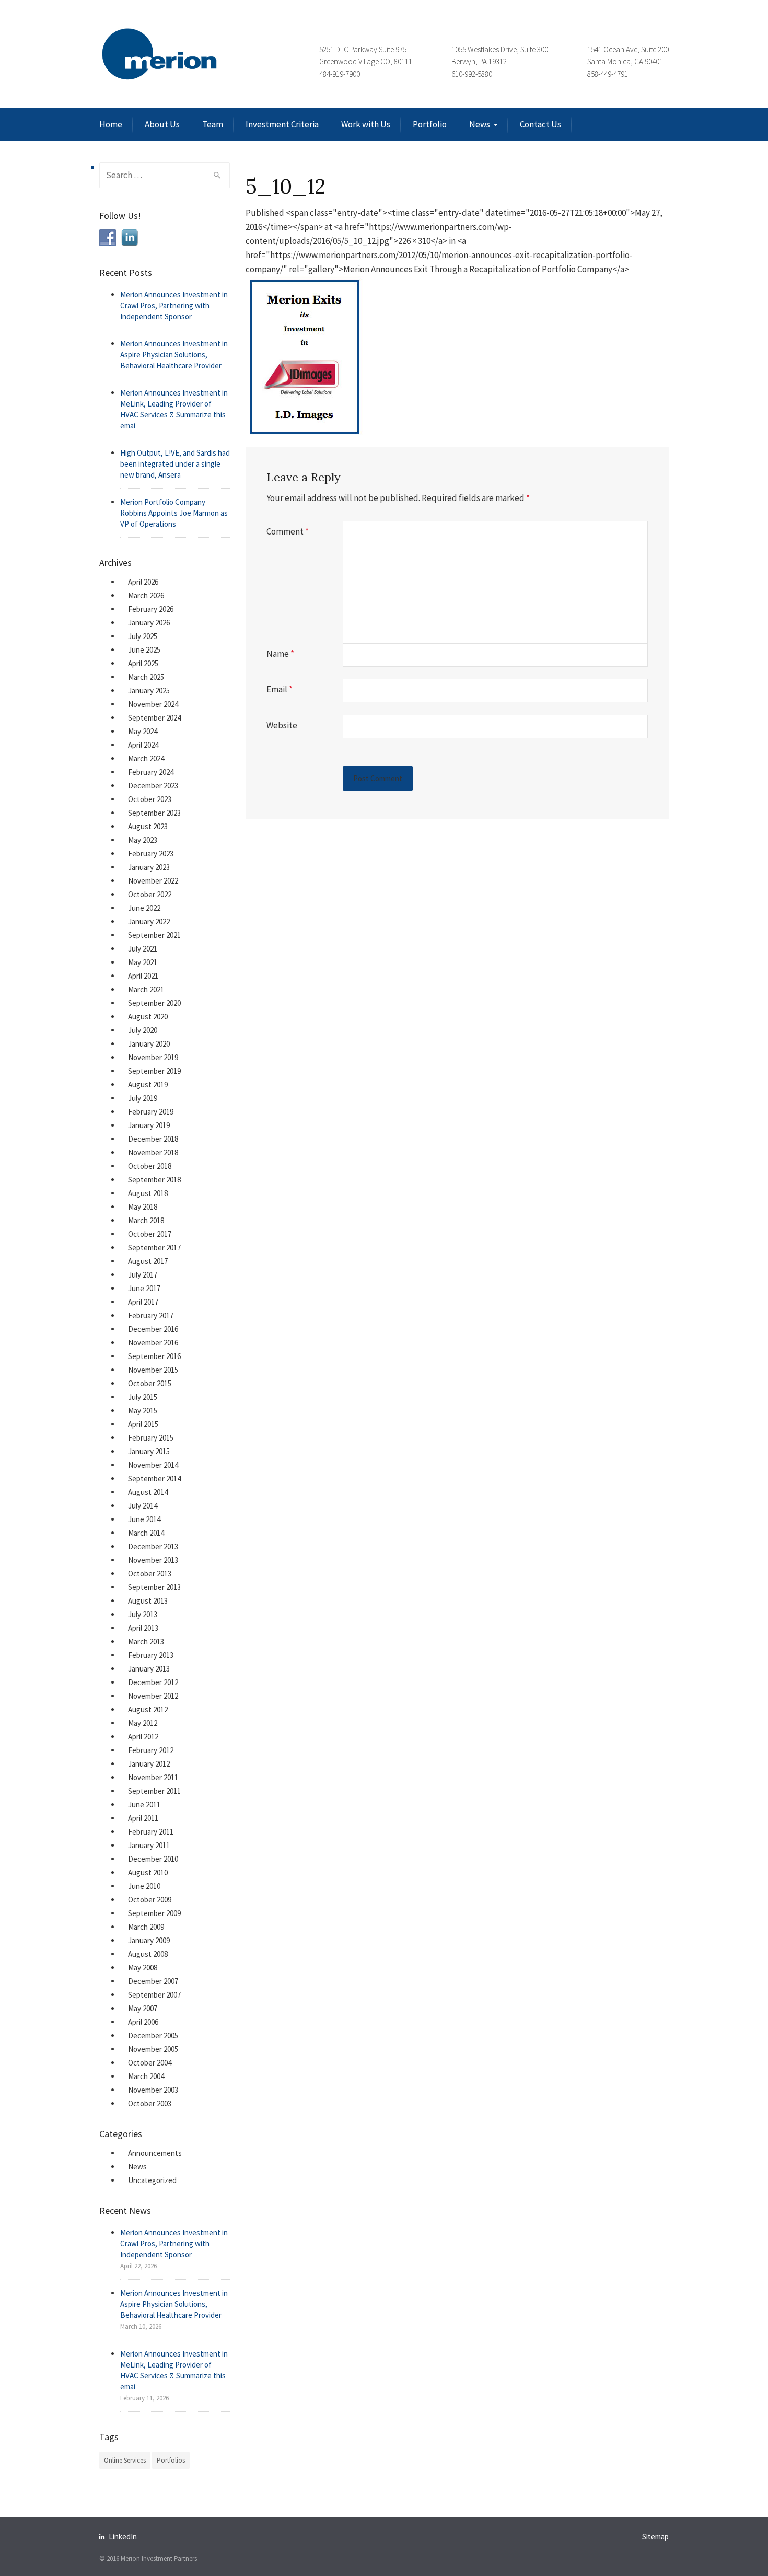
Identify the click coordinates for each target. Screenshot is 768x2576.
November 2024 (153, 704)
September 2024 (154, 718)
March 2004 (146, 2076)
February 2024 (151, 772)
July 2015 (143, 1397)
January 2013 (149, 1669)
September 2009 (154, 1913)
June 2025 (144, 650)
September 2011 (154, 1791)
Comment (288, 531)
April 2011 (143, 1818)
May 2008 (143, 1968)
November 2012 (153, 1696)
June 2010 (144, 1886)
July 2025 (143, 636)
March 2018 (146, 1220)
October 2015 (150, 1383)
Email (280, 689)
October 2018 (150, 1166)
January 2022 (149, 921)
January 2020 (149, 1044)
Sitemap (655, 2537)
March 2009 (146, 1927)
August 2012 (148, 1709)
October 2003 (150, 2103)
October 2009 (150, 1900)
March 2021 (146, 989)
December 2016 (153, 1329)
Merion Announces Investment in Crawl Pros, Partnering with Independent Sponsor (174, 305)
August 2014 (148, 1492)
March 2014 (146, 1533)
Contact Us (540, 124)
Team (213, 124)
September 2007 (154, 1995)
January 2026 (149, 623)
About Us (162, 124)
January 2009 (149, 1940)
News (480, 124)
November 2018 (153, 1152)
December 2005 (153, 2035)
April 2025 (143, 663)
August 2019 (148, 1084)
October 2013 (150, 1574)
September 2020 (154, 1003)
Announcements (155, 2153)
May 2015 (143, 1411)
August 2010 (148, 1872)
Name (280, 654)
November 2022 (153, 881)
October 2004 (150, 2063)
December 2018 (153, 1139)
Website (282, 725)
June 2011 (144, 1805)
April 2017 (143, 1302)
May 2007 (143, 2008)
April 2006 (143, 2022)
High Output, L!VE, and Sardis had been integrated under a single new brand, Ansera (175, 464)
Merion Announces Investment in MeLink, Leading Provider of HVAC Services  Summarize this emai (174, 409)
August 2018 (148, 1193)
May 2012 (143, 1723)
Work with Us (366, 124)
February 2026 (151, 609)
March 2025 (146, 677)
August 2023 (148, 826)
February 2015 (151, 1438)
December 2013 (153, 1546)
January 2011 (149, 1845)
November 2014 (153, 1465)
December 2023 (153, 786)
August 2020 (148, 1017)
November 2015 (153, 1370)
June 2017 (144, 1288)
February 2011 (151, 1832)
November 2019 (153, 1057)
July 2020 (143, 1030)
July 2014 (143, 1506)
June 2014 (144, 1519)
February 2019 (151, 1112)
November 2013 (153, 1560)
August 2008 (148, 1954)
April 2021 (143, 976)
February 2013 (151, 1655)
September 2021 (154, 935)
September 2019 (154, 1071)
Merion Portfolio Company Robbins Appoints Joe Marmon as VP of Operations (174, 513)
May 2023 (143, 840)
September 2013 (154, 1587)
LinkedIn (123, 2537)
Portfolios (171, 2460)
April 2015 (143, 1424)
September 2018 (154, 1180)
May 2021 (143, 962)
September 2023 (154, 813)
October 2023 (150, 799)
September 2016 (154, 1356)
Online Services (125, 2460)
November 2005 (153, 2049)
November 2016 (153, 1343)
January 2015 (149, 1451)
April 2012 (143, 1737)
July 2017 (143, 1275)
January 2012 (149, 1764)
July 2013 (143, 1614)
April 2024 (143, 745)
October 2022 (150, 894)
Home (111, 124)
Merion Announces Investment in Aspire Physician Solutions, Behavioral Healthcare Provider (174, 355)
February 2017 (151, 1315)
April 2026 (143, 582)
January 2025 (149, 691)
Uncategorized (152, 2180)
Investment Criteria (282, 124)
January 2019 (149, 1125)
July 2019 (143, 1098)
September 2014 (154, 1478)
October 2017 (150, 1234)
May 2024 (143, 731)
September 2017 (154, 1248)
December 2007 (153, 1981)
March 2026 (146, 595)
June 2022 (144, 908)
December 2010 (153, 1859)
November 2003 (153, 2090)
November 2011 (153, 1777)
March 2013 (146, 1641)
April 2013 (143, 1628)
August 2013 (148, 1601)
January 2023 (149, 867)
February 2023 (151, 854)
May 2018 (143, 1207)
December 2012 (153, 1682)
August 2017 (148, 1261)
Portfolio (430, 124)
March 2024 (146, 758)
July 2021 (143, 949)
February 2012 (151, 1750)
